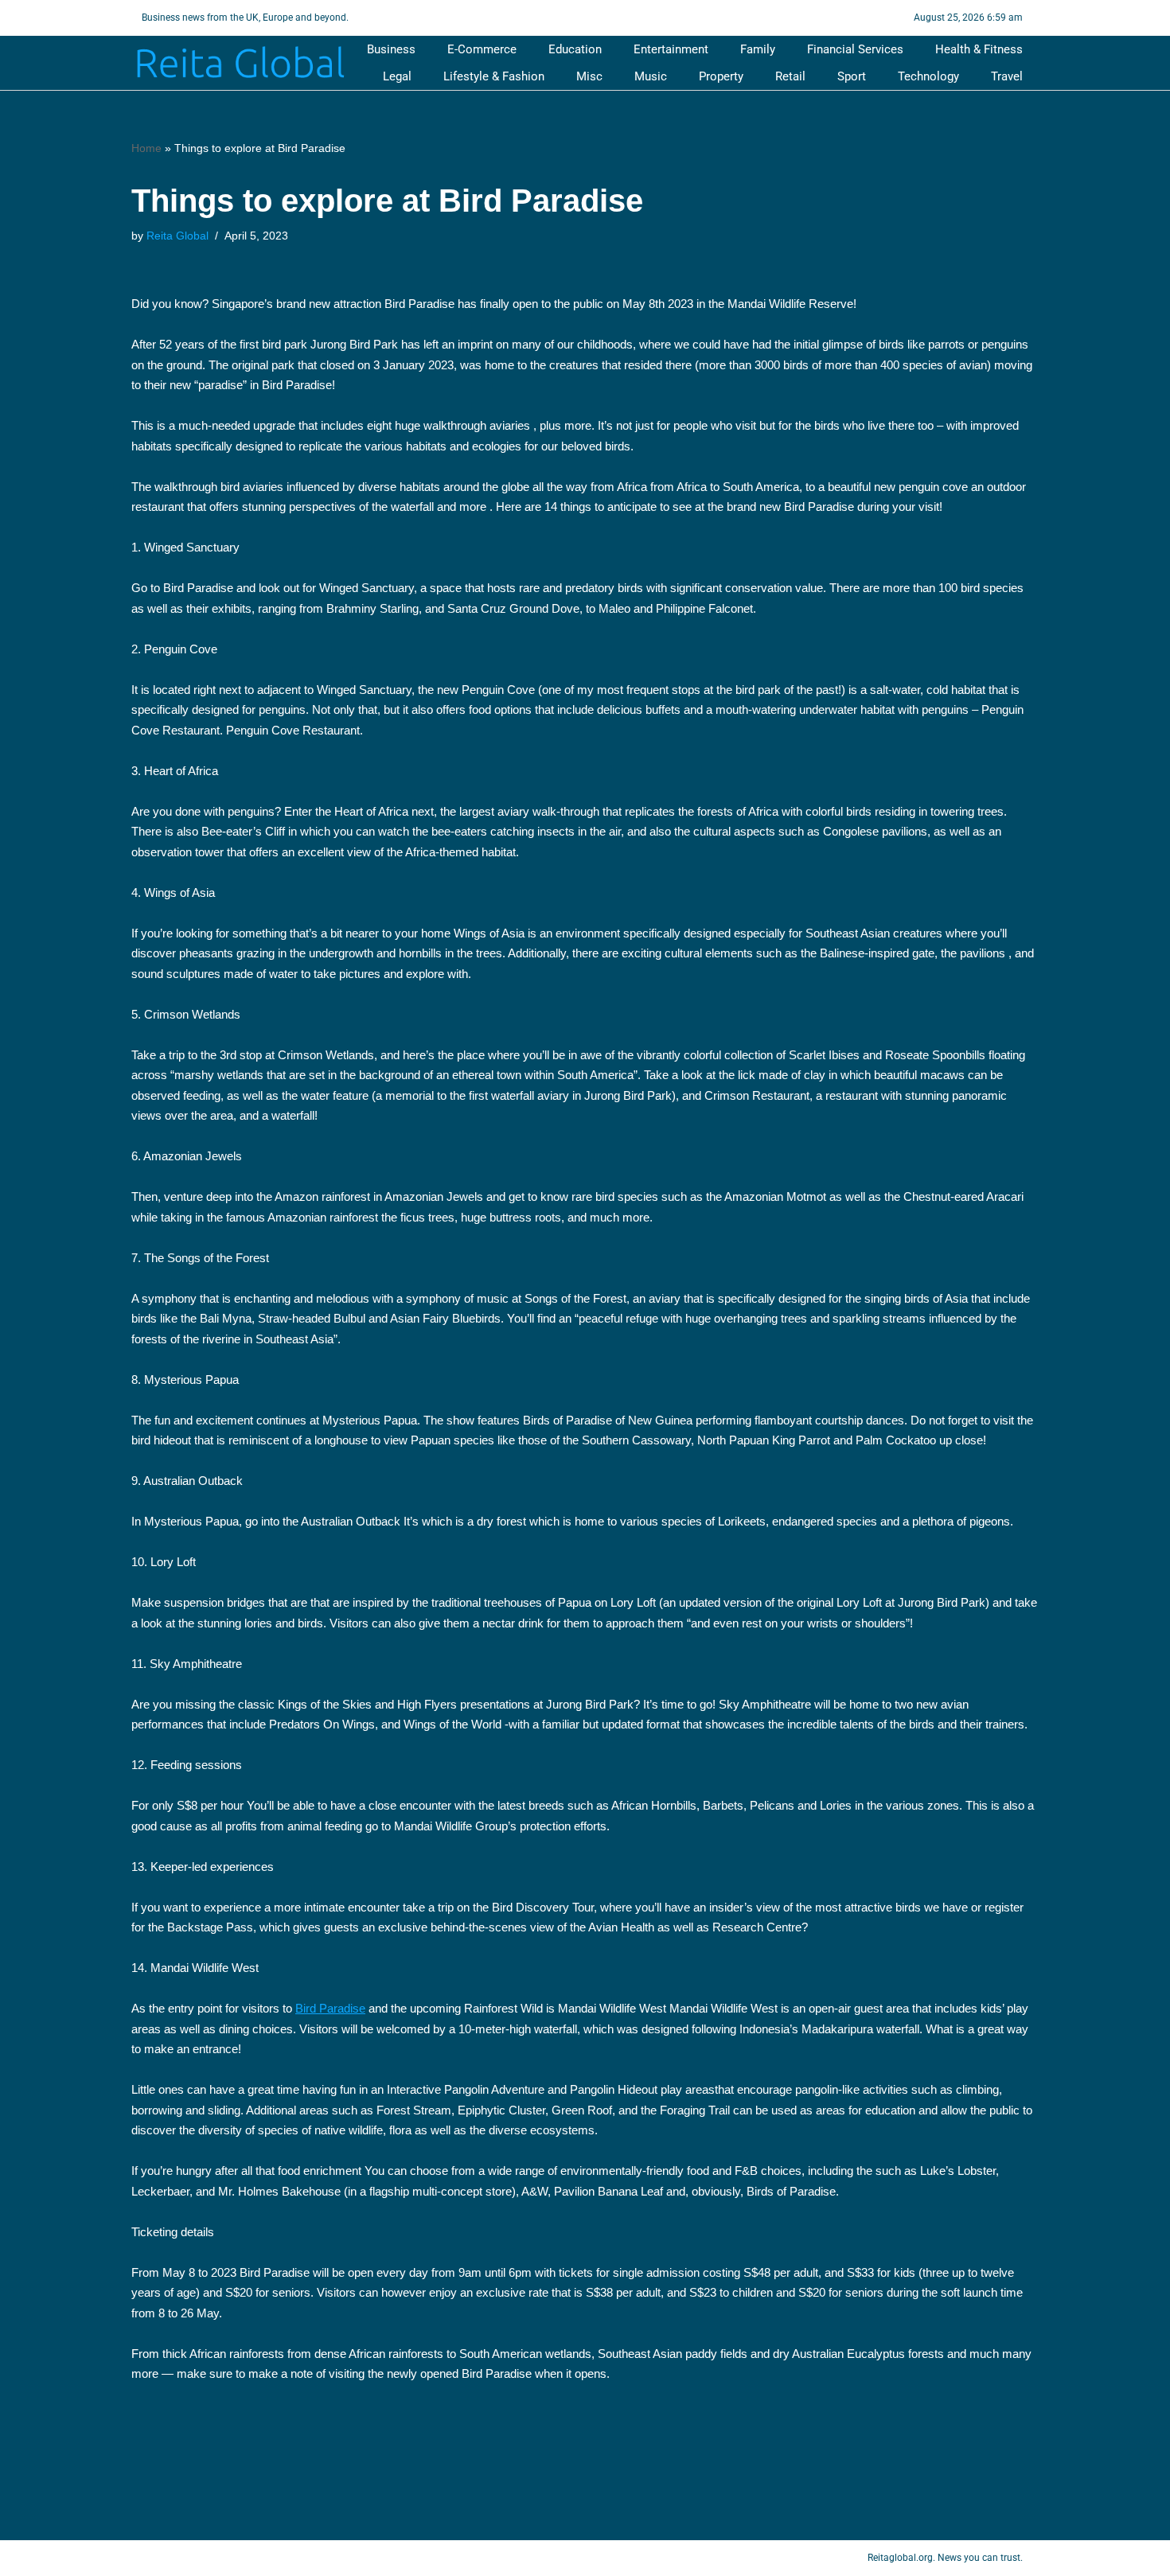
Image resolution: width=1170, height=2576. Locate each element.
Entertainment (671, 49)
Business (391, 49)
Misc (589, 76)
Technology (928, 76)
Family (758, 49)
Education (575, 49)
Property (721, 76)
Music (651, 76)
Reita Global (177, 236)
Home (146, 148)
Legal (397, 76)
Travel (1007, 76)
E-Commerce (482, 49)
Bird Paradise (330, 2008)
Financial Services (855, 49)
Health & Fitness (979, 49)
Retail (790, 76)
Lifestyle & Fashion (494, 76)
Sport (852, 76)
